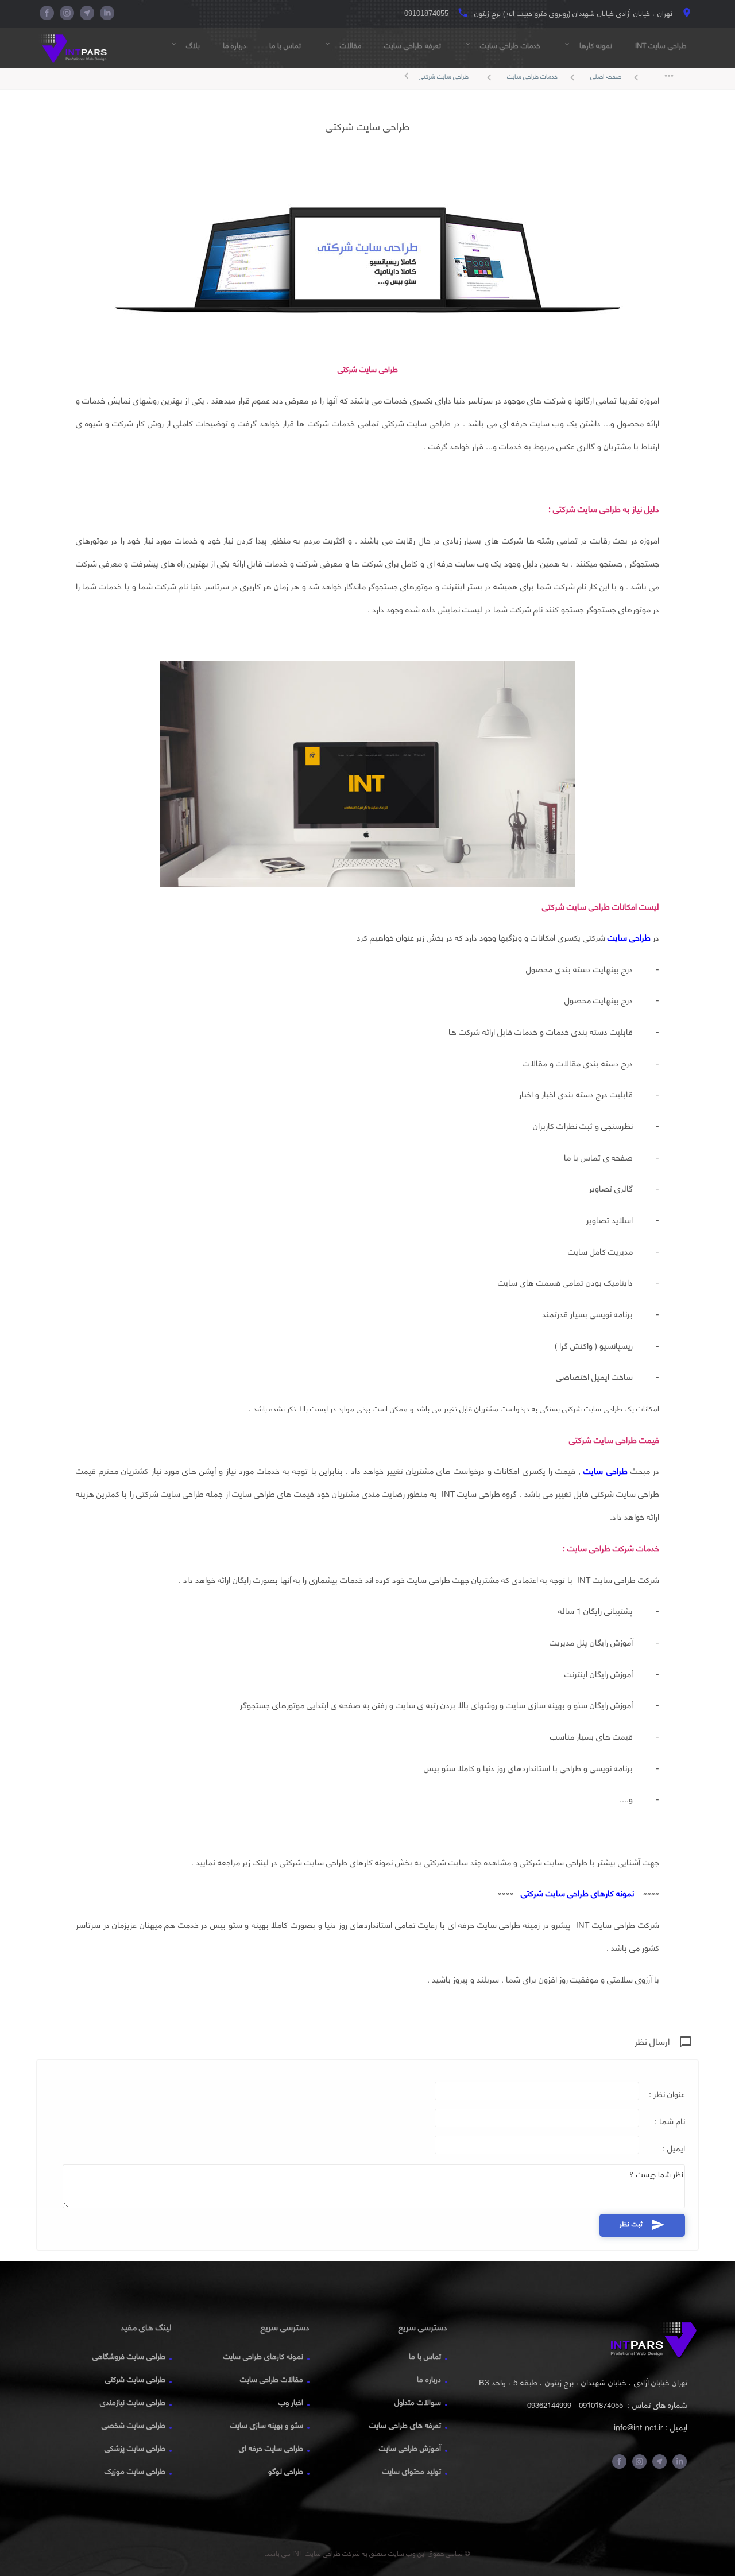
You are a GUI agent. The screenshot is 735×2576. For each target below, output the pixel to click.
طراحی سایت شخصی (134, 2425)
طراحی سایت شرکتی (444, 76)
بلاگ (185, 45)
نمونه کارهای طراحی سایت (263, 2356)
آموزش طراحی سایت (410, 2448)
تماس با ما (285, 45)
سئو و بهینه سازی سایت (267, 2425)
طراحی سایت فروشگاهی (129, 2356)
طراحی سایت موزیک (135, 2471)
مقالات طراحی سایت (272, 2379)
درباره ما (235, 45)
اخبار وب (291, 2402)
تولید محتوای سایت (412, 2471)
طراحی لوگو (286, 2471)
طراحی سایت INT (661, 45)
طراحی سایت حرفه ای (271, 2448)
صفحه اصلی (616, 77)
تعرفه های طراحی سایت (405, 2425)
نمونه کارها (588, 45)
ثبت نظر (642, 2224)
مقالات (343, 45)
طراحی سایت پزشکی (135, 2448)
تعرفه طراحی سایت (413, 45)
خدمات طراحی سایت (502, 45)
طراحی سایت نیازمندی (133, 2402)
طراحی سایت (629, 938)
